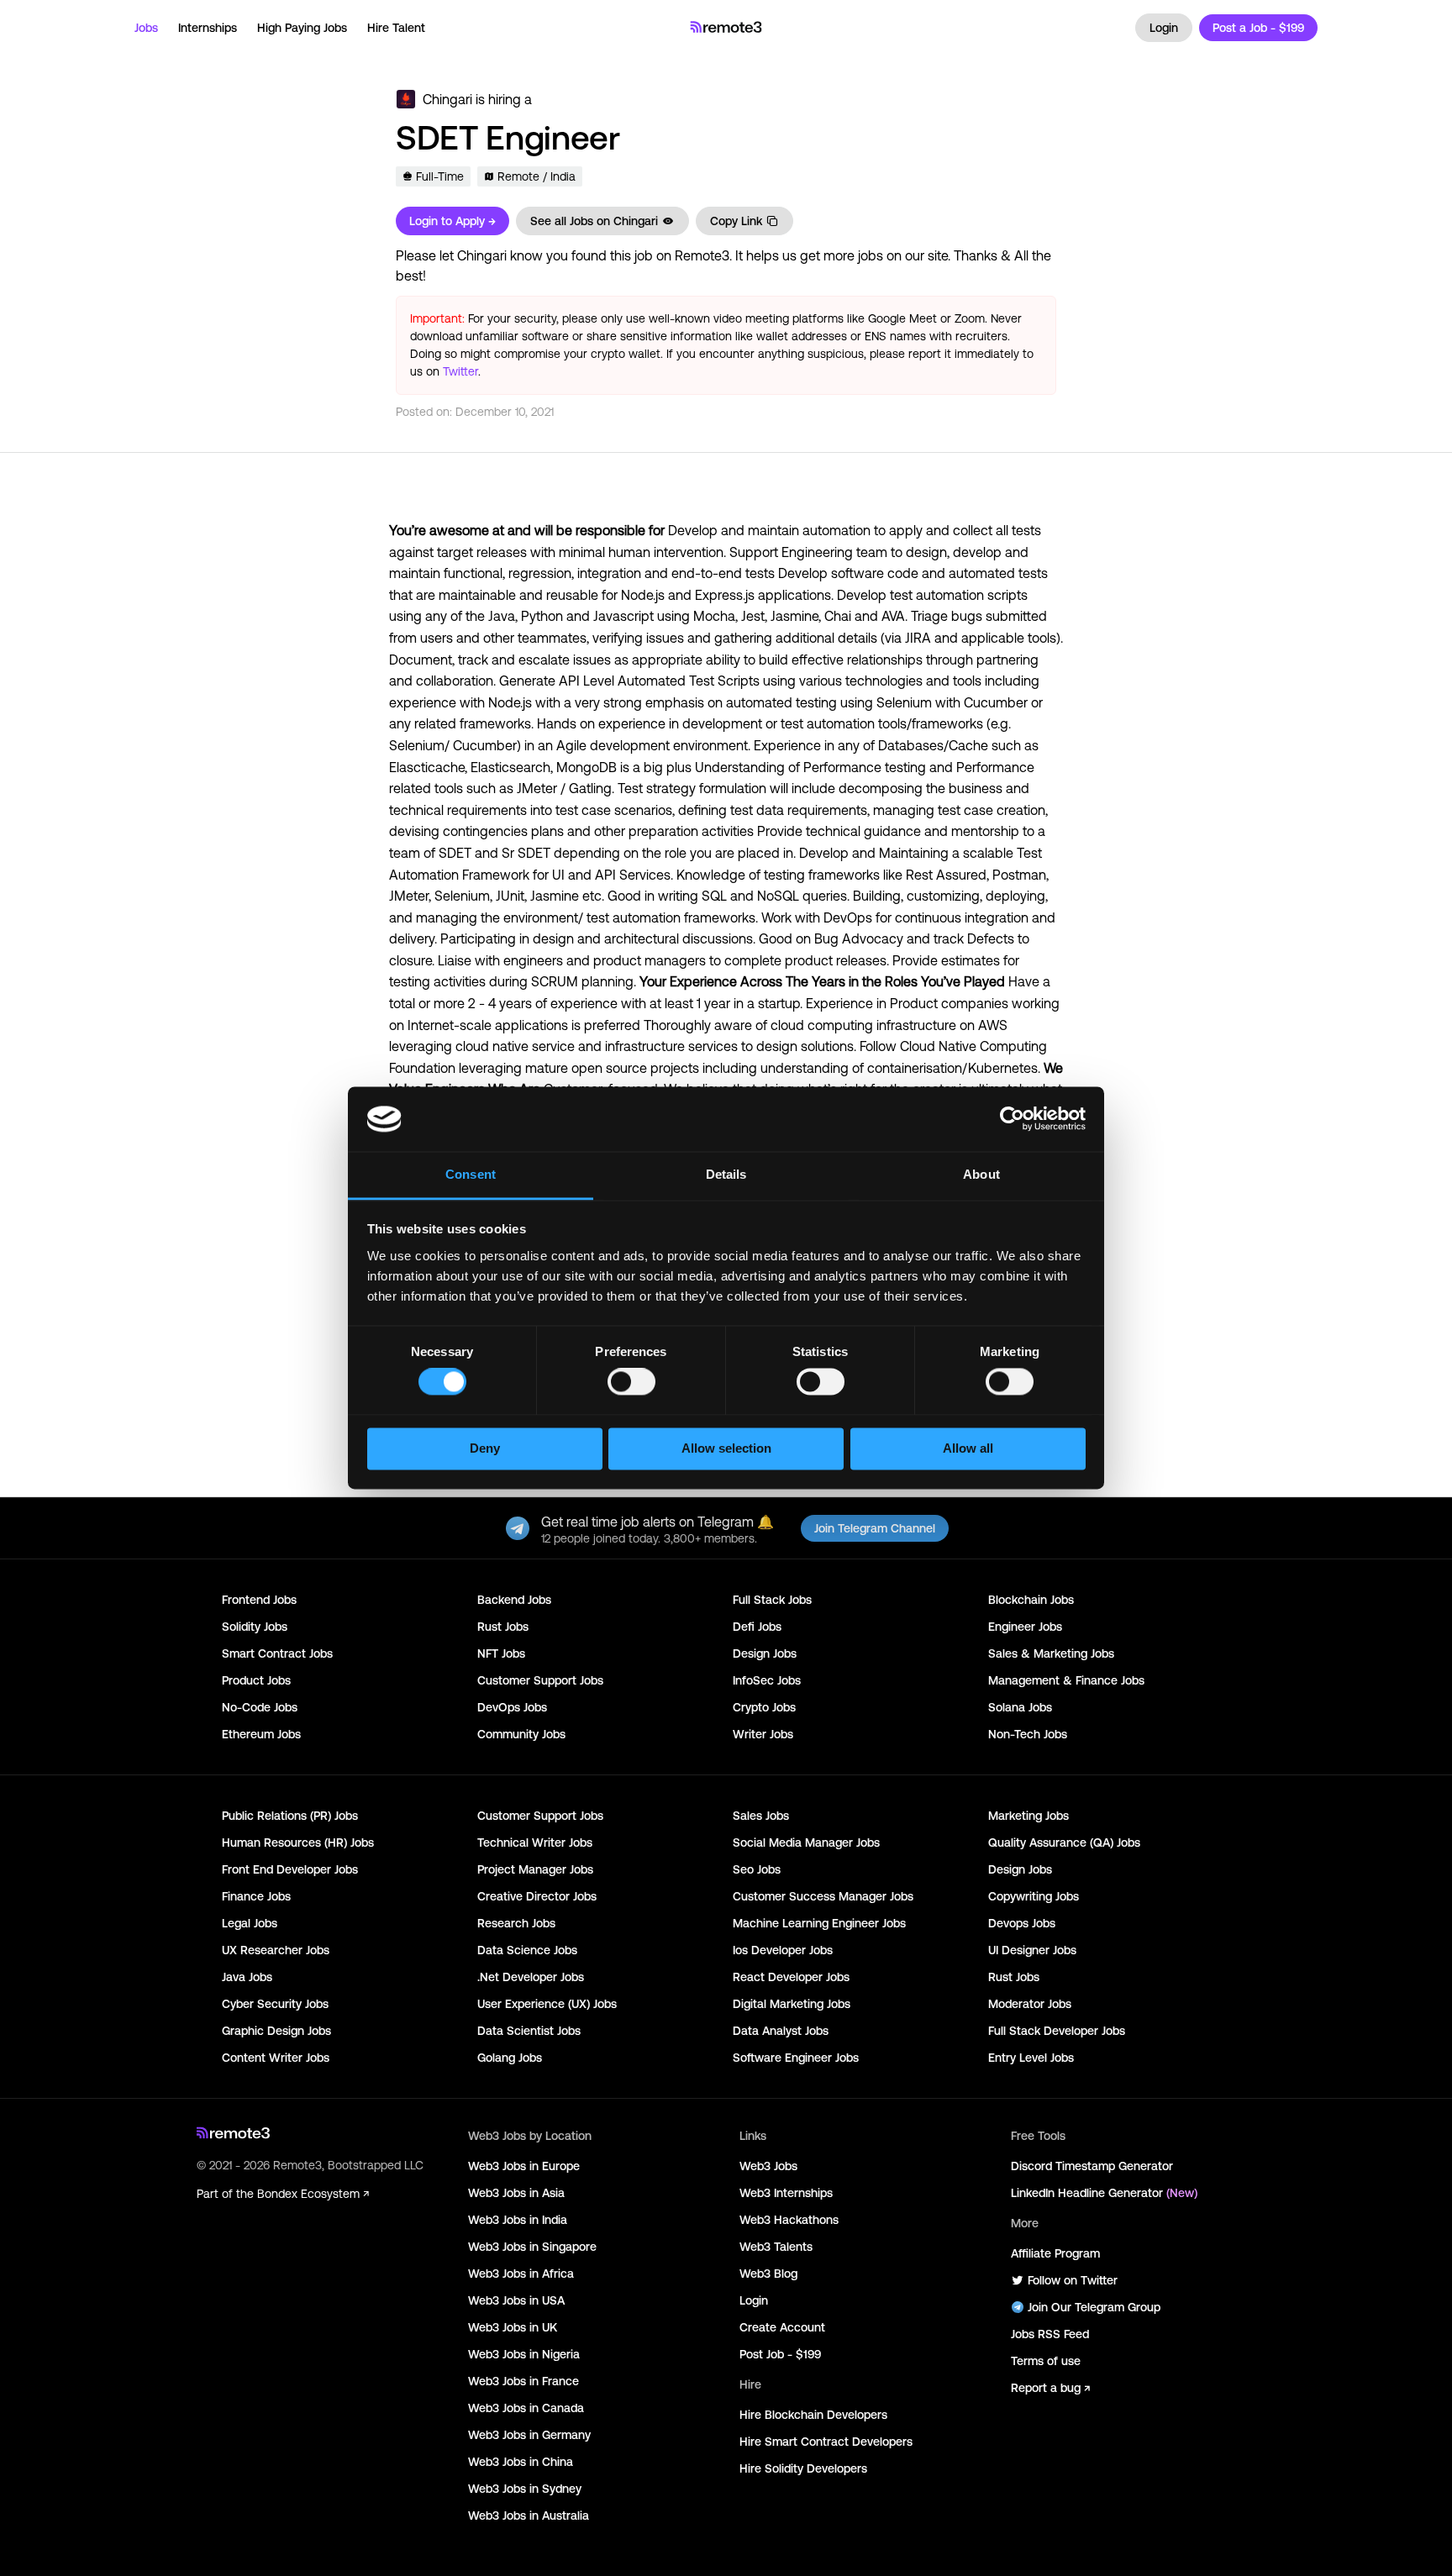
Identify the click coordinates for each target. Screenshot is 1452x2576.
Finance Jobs (256, 1896)
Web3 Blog (768, 2274)
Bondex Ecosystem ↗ (313, 2194)
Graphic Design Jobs (276, 2031)
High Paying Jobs (302, 28)
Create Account (782, 2327)
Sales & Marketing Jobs (1051, 1653)
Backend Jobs (514, 1600)
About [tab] (981, 1174)
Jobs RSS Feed (1050, 2334)
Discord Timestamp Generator (1092, 2166)
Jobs (146, 28)
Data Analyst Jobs (781, 2031)
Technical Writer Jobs (535, 1843)
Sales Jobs (761, 1816)
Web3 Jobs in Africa (521, 2274)
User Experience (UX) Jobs (547, 2004)
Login (1164, 28)
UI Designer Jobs (1032, 1950)
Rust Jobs (503, 1627)
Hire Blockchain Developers (813, 2415)
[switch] (631, 1385)
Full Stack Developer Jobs (1057, 2031)
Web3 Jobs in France (523, 2381)
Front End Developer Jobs (290, 1869)
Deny (485, 1448)
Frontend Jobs (259, 1600)
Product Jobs (256, 1680)
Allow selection (726, 1448)
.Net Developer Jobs (531, 1977)
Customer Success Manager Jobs (823, 1896)
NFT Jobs (501, 1653)
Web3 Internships (786, 2193)
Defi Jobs (757, 1627)
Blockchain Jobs (1031, 1600)
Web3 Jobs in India (518, 2220)
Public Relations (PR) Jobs (290, 1816)
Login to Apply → (452, 221)
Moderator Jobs (1030, 2004)
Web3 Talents (776, 2247)
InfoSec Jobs (767, 1680)
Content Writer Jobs (276, 2058)
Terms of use (1046, 2361)
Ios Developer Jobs (783, 1950)
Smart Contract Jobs (277, 1653)
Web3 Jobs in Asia (516, 2193)
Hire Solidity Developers (803, 2468)
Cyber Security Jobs (275, 2004)
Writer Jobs (763, 1734)
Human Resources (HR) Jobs (298, 1843)
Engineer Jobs (1025, 1627)
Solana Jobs (1020, 1707)
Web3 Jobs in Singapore (532, 2247)
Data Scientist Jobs (529, 2031)
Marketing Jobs (1028, 1816)
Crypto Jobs (764, 1707)
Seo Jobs (757, 1869)
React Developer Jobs (791, 1977)
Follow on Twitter (1073, 2280)
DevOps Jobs (512, 1707)
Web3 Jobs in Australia (529, 2516)
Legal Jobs (250, 1923)
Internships (208, 28)
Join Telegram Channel (875, 1528)
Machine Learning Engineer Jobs (819, 1923)
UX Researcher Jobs (276, 1950)
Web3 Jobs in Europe (524, 2166)
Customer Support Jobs (540, 1680)
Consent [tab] (471, 1174)
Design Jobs (765, 1653)
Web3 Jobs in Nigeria (524, 2354)
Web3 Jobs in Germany (529, 2435)
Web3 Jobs (768, 2166)
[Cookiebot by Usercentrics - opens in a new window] (1012, 1119)
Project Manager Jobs (535, 1869)
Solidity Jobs (255, 1627)
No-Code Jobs (260, 1707)
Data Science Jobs (527, 1950)
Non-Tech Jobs (1028, 1734)
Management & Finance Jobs (1066, 1680)
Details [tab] (726, 1174)
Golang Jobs (510, 2058)
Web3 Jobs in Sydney (525, 2489)
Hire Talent (396, 28)
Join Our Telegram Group (1094, 2307)
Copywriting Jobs (1034, 1896)
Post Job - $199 (780, 2354)
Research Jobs (516, 1923)
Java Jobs (247, 1977)
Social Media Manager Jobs (806, 1843)
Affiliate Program (1055, 2253)
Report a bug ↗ (1050, 2388)
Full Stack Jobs (772, 1600)
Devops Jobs (1022, 1923)
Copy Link (736, 221)
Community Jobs (521, 1734)
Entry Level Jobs (1031, 2058)
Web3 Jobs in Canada (526, 2408)
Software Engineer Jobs (796, 2058)
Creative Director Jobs (537, 1896)
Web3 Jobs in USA (516, 2300)
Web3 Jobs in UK (513, 2327)
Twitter (460, 371)
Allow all (968, 1448)
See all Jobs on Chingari (594, 221)
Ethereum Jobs (261, 1734)
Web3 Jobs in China (521, 2462)
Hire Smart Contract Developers (826, 2442)
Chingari (447, 99)
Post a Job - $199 (1258, 28)
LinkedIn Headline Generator (1104, 2193)
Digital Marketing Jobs (792, 2004)
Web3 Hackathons (789, 2220)
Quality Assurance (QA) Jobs (1064, 1843)
